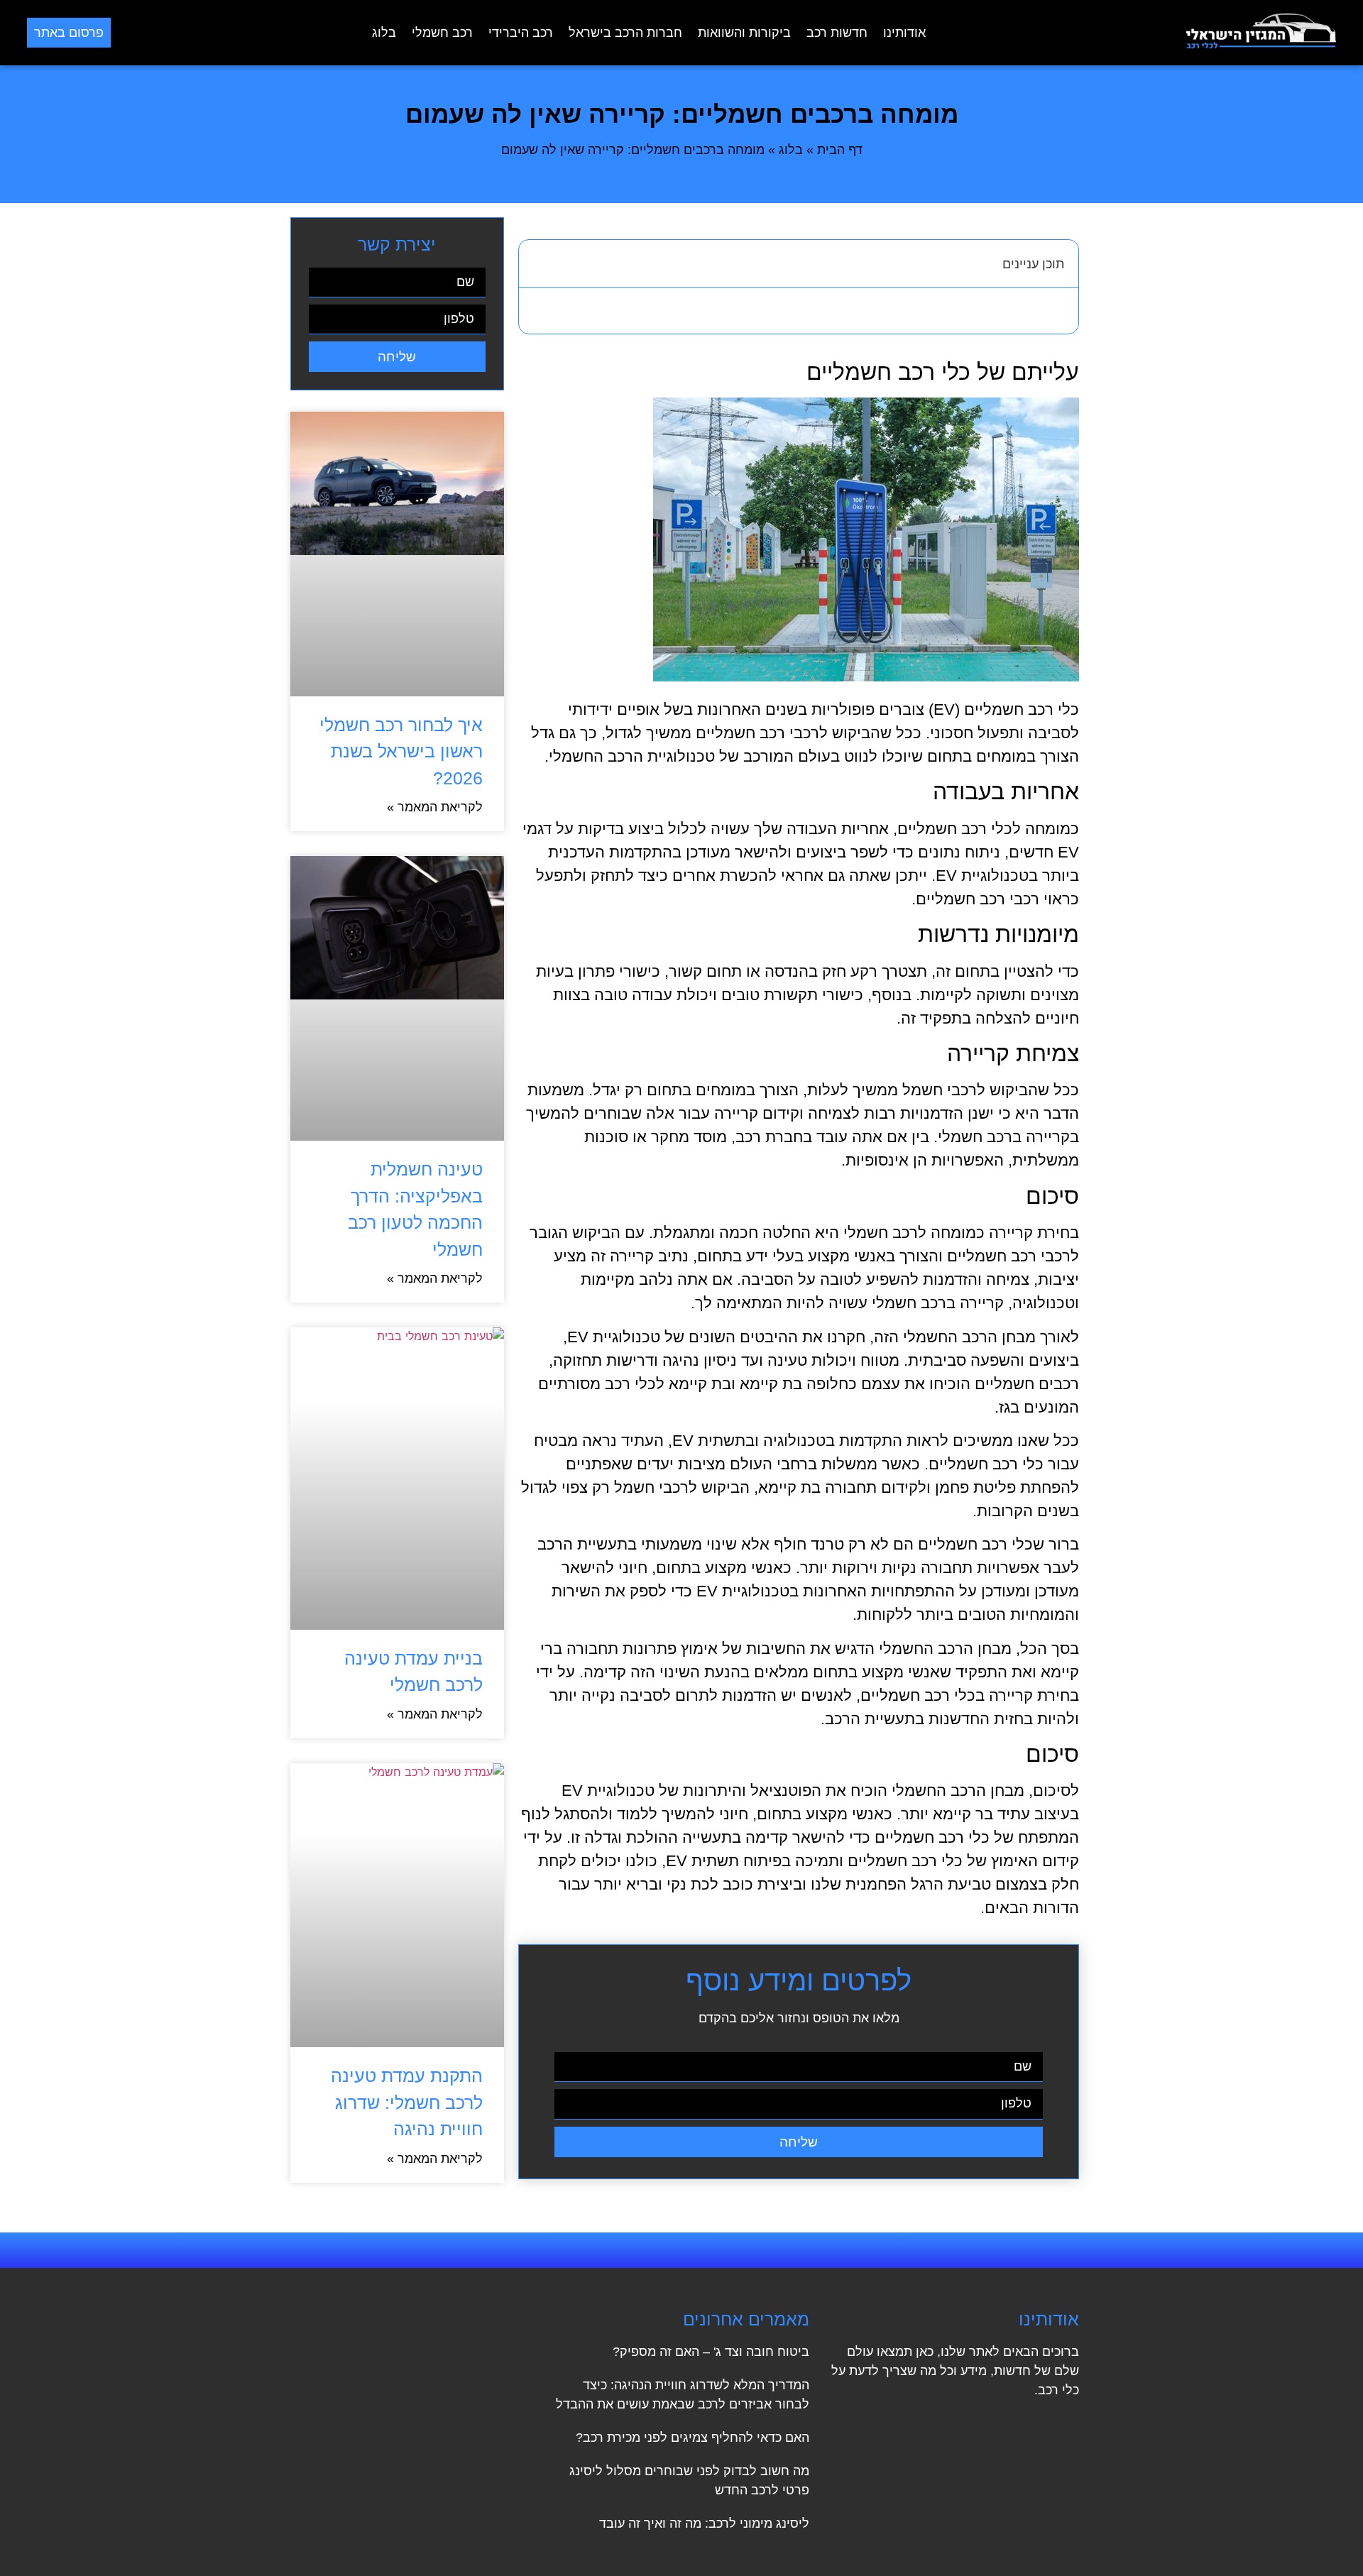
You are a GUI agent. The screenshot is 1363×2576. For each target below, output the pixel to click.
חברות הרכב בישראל (625, 33)
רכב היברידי (521, 33)
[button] (537, 263)
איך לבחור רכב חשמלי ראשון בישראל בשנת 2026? (401, 751)
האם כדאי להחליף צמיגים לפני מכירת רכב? (693, 2438)
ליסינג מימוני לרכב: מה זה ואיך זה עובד (704, 2523)
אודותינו (904, 33)
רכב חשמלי (442, 33)
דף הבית (840, 150)
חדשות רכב (837, 33)
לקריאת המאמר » (435, 807)
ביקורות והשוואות (744, 33)
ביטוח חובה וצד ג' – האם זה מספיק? (711, 2352)
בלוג (384, 33)
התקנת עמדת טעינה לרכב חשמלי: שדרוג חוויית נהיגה (407, 2102)
